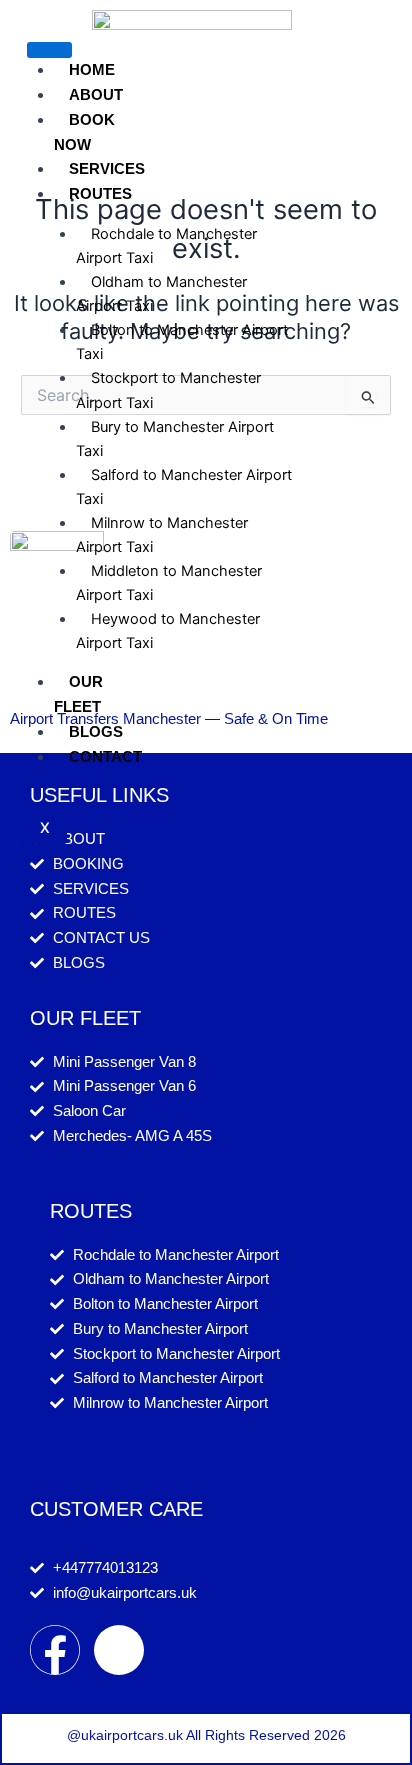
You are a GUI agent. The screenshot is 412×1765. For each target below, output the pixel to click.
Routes (100, 193)
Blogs (96, 731)
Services (107, 168)
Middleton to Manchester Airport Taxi (169, 583)
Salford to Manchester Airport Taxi (184, 487)
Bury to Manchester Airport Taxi (175, 439)
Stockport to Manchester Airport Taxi (168, 390)
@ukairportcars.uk (125, 1735)
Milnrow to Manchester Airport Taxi (162, 535)
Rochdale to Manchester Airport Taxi (166, 246)
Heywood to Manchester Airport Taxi (168, 631)
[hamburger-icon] (49, 50)
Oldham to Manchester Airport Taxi (161, 294)
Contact (105, 756)
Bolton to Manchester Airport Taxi (182, 342)
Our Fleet (78, 694)
